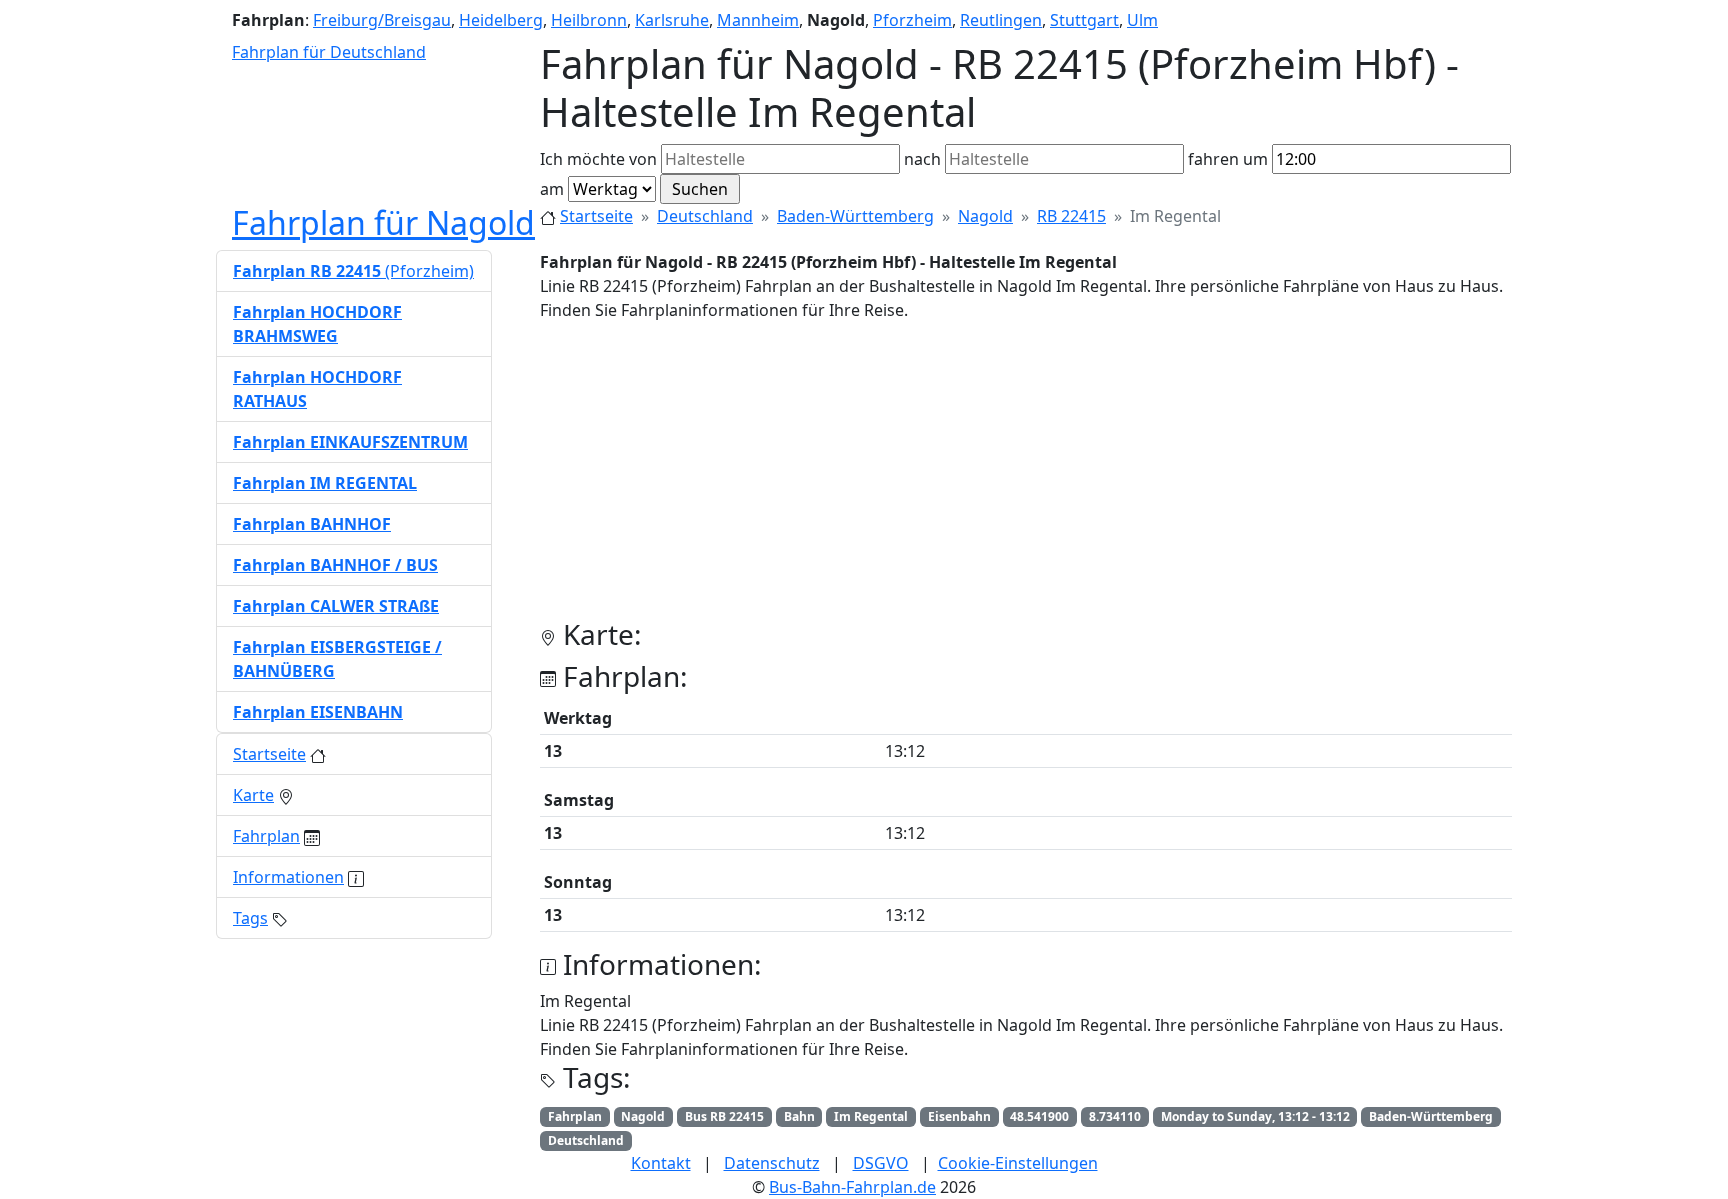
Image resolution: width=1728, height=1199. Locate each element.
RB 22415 (1071, 216)
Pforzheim (912, 20)
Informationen (288, 877)
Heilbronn (589, 20)
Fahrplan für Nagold (383, 222)
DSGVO (881, 1163)
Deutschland (705, 216)
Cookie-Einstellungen (1018, 1163)
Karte (253, 795)
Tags (250, 918)
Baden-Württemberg (855, 216)
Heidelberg (501, 20)
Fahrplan (266, 836)
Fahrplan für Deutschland (329, 52)
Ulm (1142, 20)
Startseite (596, 216)
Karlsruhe (672, 20)
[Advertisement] (1026, 478)
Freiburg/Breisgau (382, 20)
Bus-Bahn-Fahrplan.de (852, 1187)
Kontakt (661, 1163)
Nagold (985, 216)
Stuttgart (1084, 20)
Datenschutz (772, 1163)
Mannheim (758, 20)
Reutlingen (1001, 20)
